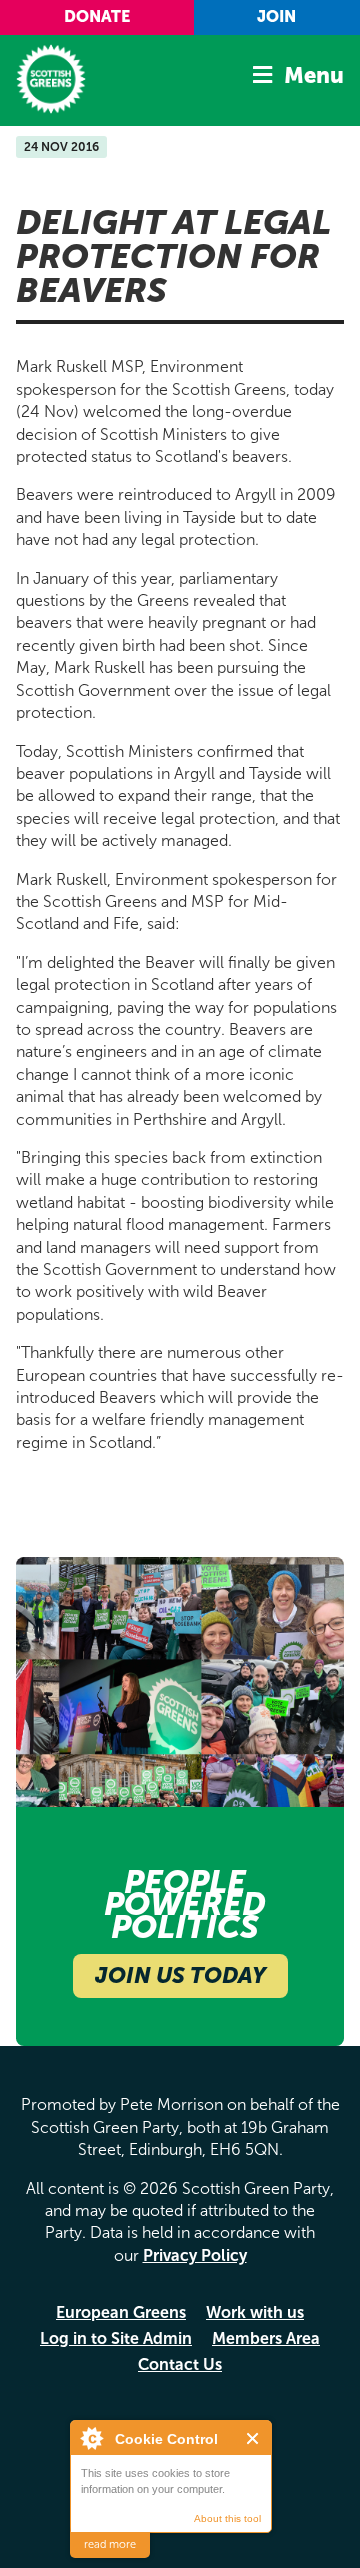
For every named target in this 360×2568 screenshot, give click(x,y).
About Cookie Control (91, 2438)
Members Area (266, 2338)
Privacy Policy (195, 2255)
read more (110, 2544)
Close (253, 2438)
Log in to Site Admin (116, 2338)
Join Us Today (180, 1975)
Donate (97, 16)
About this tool (227, 2518)
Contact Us (180, 2364)
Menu (314, 75)
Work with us (255, 2312)
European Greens (121, 2312)
